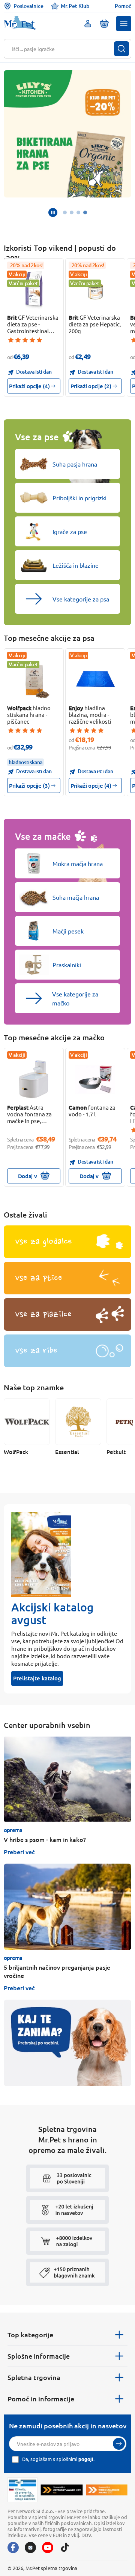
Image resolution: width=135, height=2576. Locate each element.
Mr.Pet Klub (75, 6)
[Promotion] (67, 2043)
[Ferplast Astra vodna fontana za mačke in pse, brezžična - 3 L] (34, 1079)
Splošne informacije (39, 2356)
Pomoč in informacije (41, 2399)
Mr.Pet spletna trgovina (51, 2568)
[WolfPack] (27, 1422)
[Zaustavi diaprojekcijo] (53, 212)
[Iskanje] (121, 49)
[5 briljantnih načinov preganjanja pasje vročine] (67, 1907)
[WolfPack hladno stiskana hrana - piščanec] (34, 680)
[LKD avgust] (67, 134)
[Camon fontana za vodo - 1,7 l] (95, 1079)
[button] (124, 24)
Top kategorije (30, 2334)
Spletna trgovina (34, 2377)
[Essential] (78, 1422)
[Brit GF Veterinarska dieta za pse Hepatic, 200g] (95, 290)
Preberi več (19, 1852)
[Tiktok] (65, 2548)
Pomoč (123, 6)
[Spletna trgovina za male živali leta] (61, 2490)
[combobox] (63, 49)
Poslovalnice (28, 6)
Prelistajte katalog (37, 1678)
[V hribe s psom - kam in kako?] (67, 1779)
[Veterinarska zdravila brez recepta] (22, 2490)
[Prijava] (119, 2444)
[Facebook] (13, 2548)
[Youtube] (48, 2548)
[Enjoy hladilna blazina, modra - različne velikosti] (95, 680)
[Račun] (88, 24)
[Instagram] (30, 2548)
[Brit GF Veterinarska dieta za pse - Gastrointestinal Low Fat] (34, 290)
